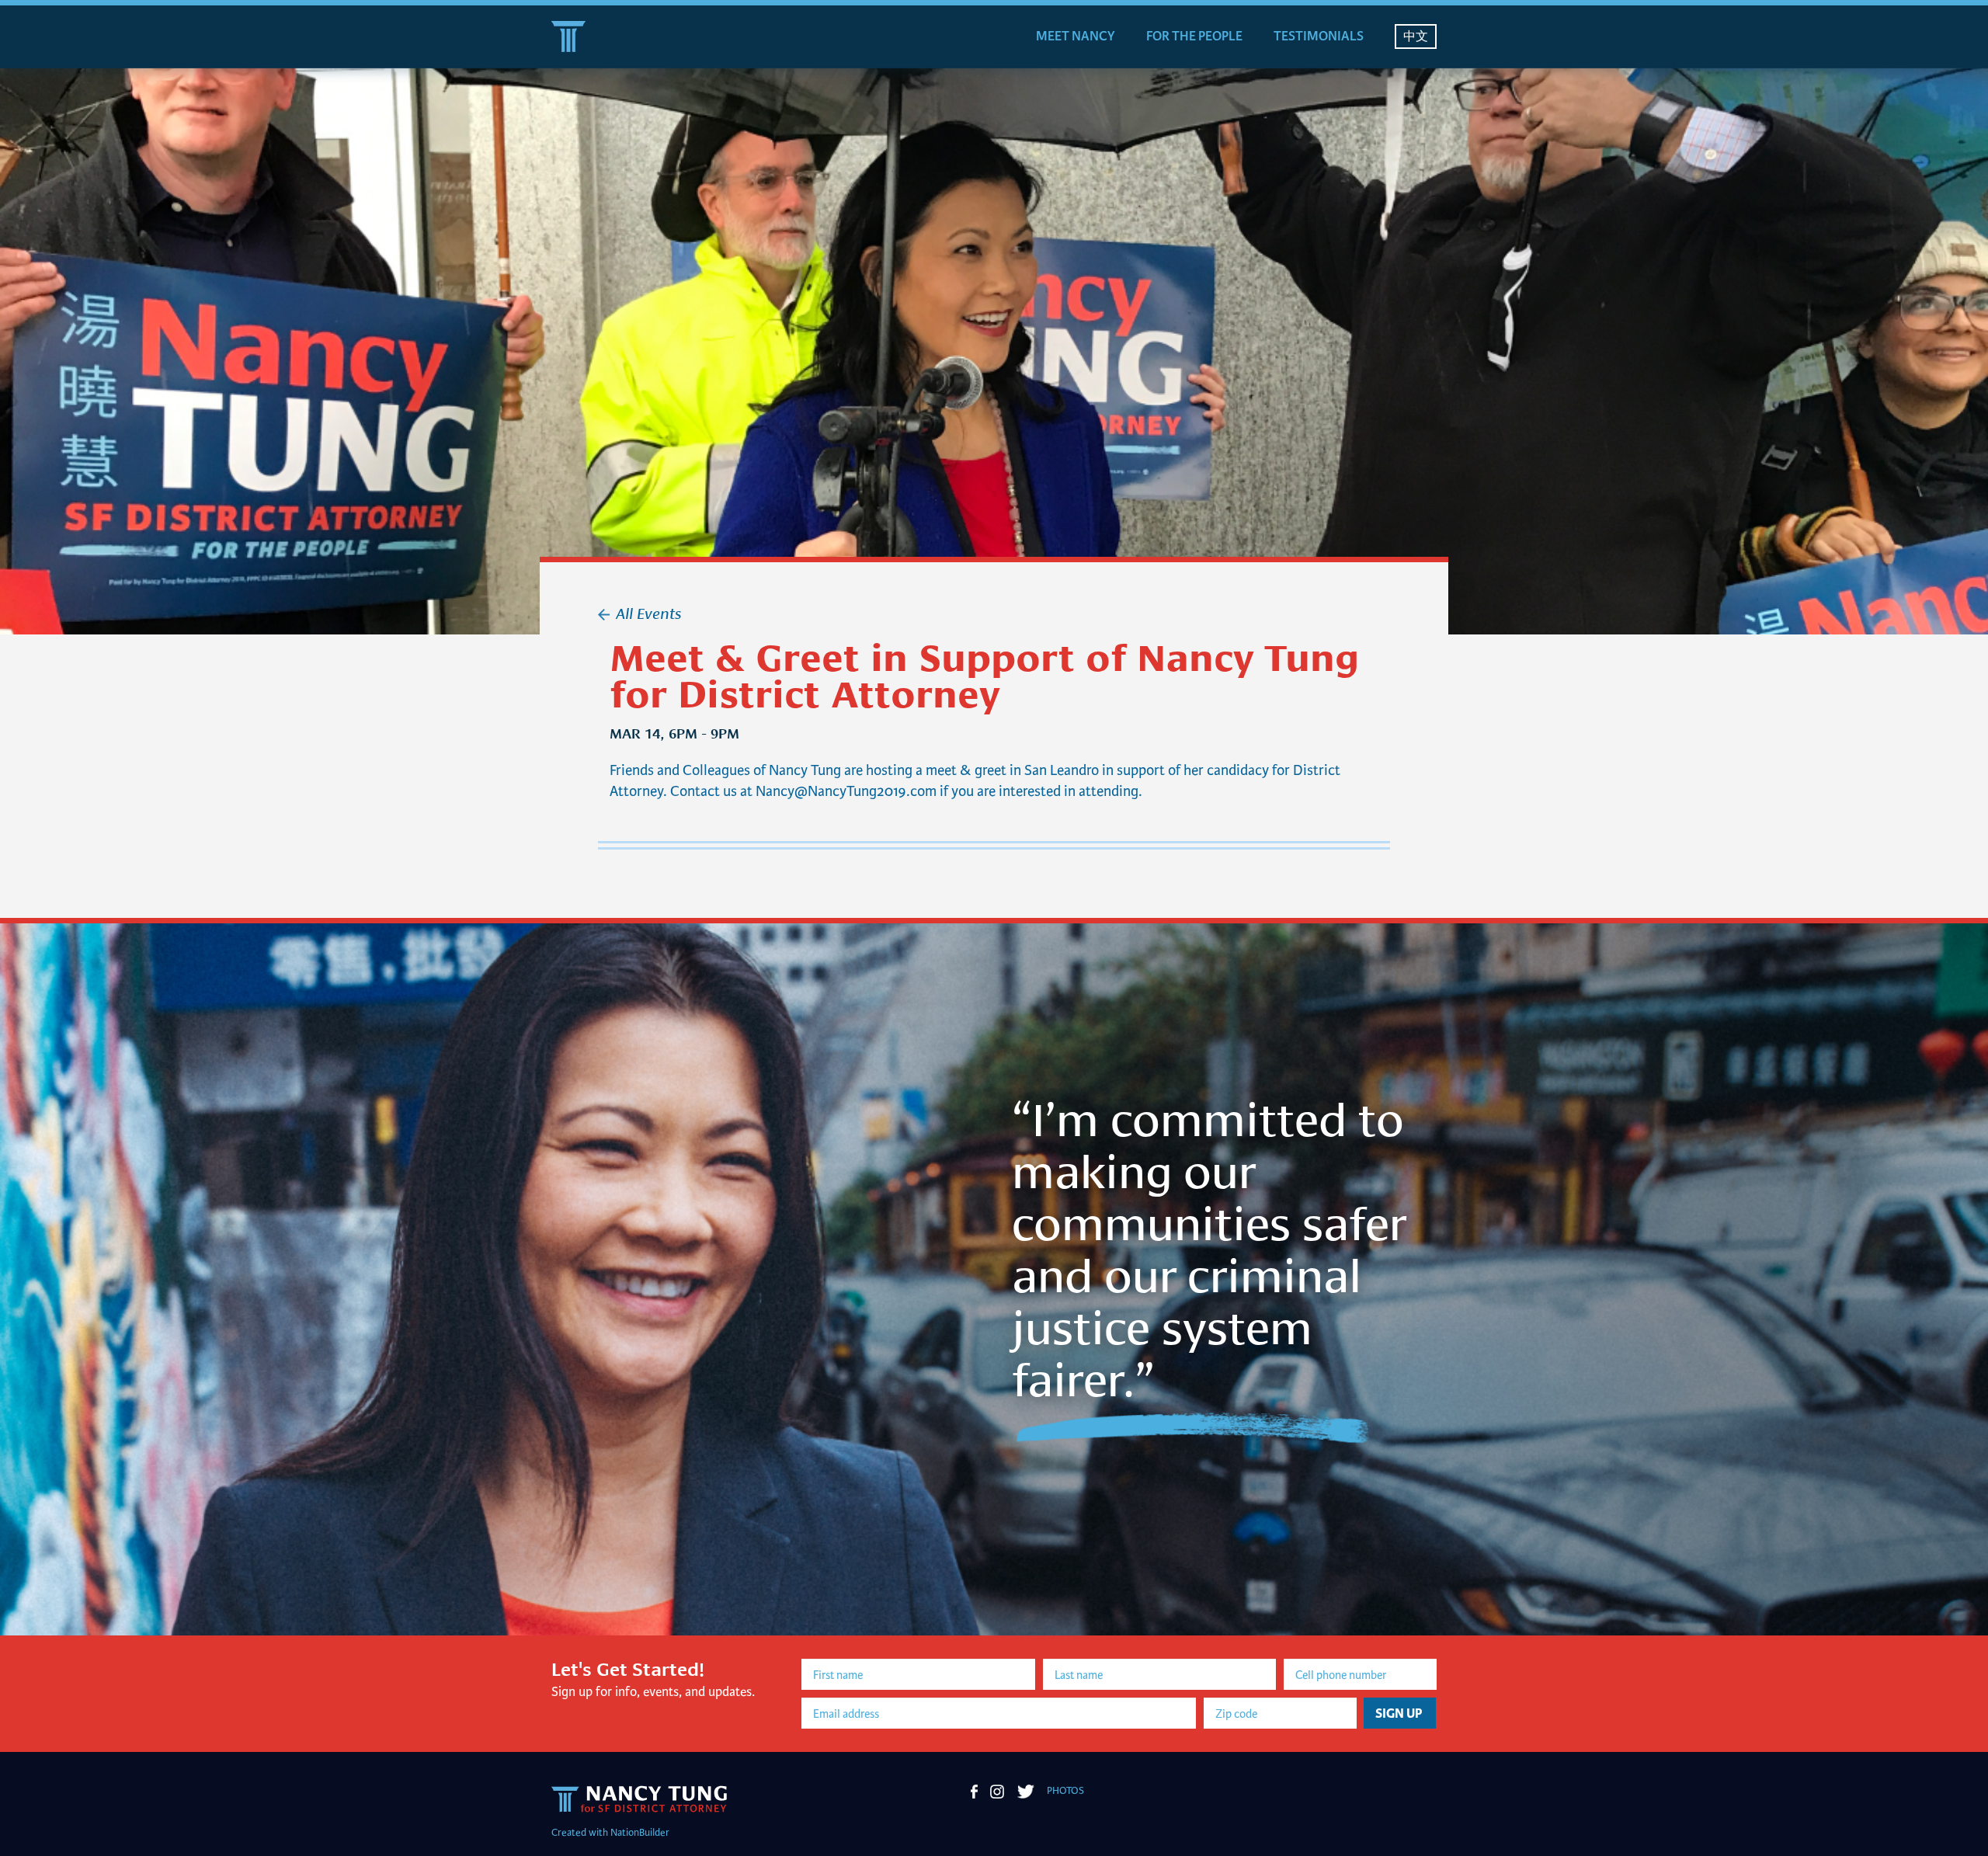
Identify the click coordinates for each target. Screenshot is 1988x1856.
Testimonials (1319, 36)
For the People (1194, 36)
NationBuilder (640, 1833)
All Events (648, 612)
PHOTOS (1065, 1791)
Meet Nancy (1076, 36)
